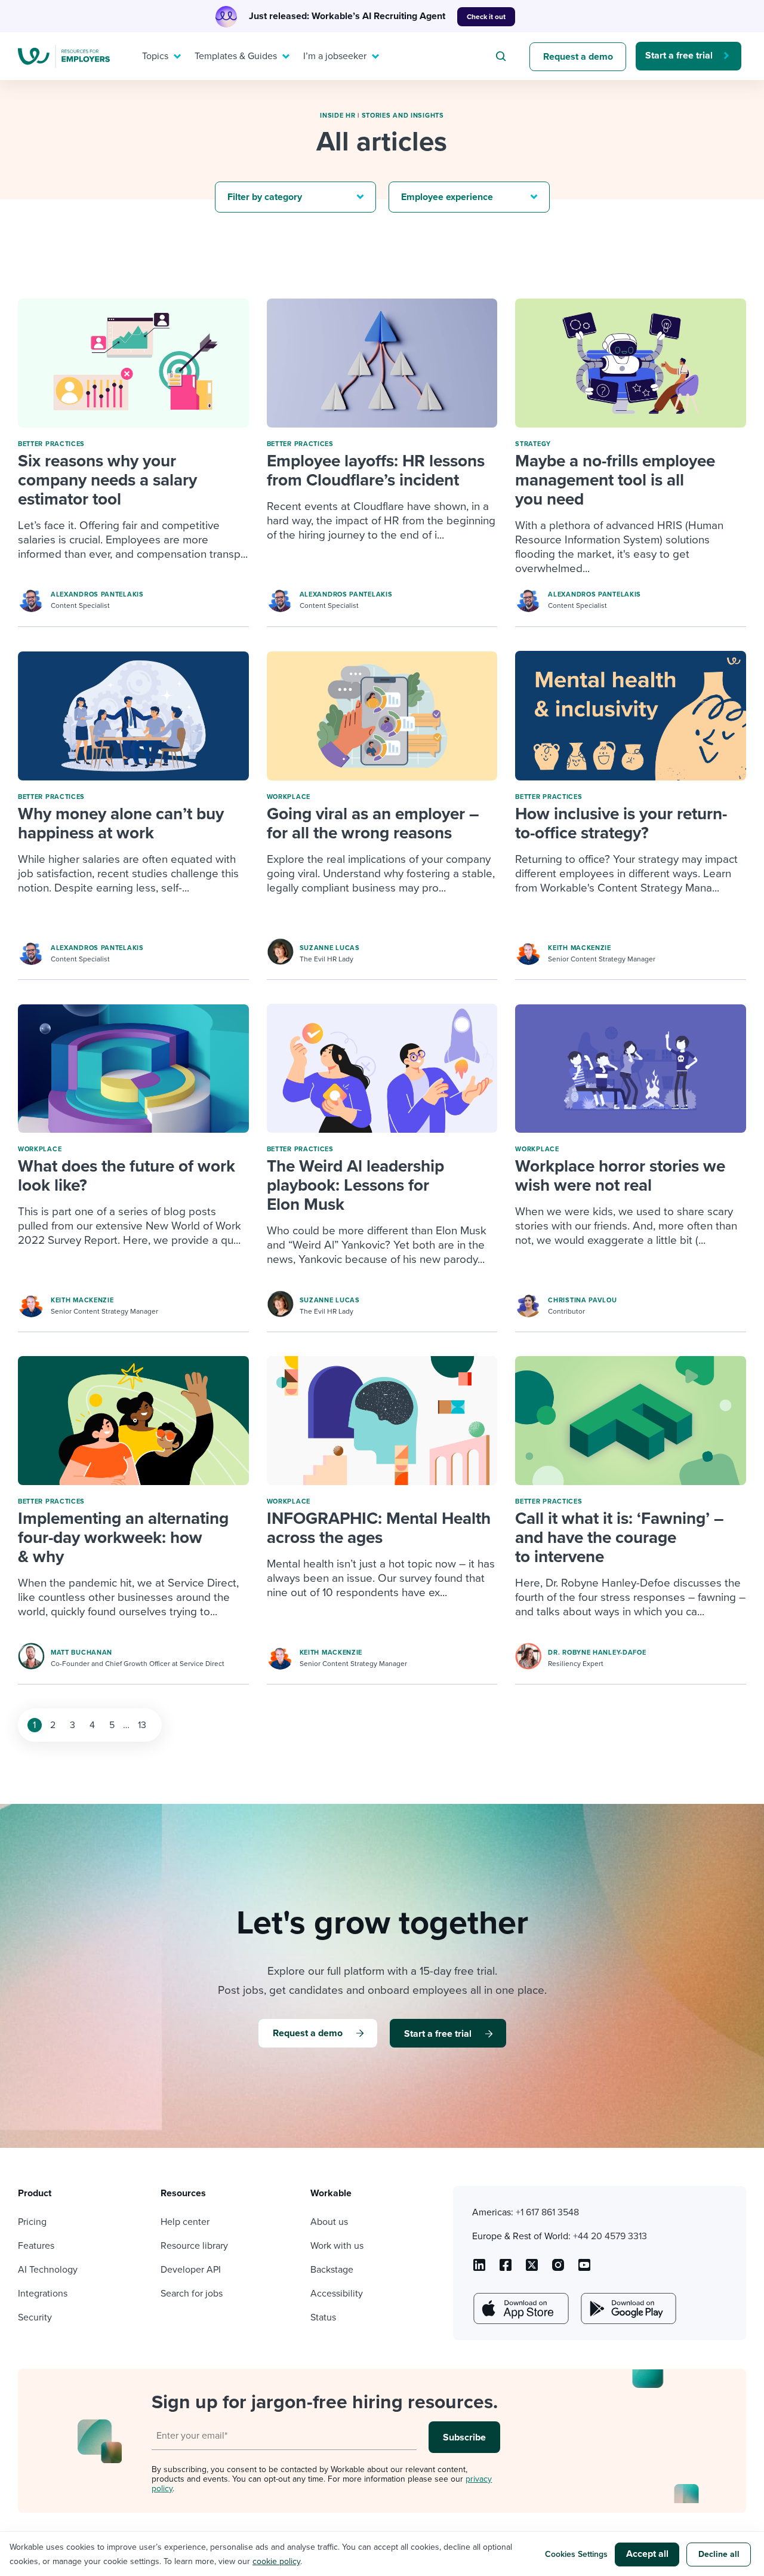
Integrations (43, 2294)
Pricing (32, 2222)
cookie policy (276, 2561)
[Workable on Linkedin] (479, 2269)
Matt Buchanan (81, 1653)
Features (36, 2246)
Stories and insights (403, 116)
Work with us (337, 2246)
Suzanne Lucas (330, 948)
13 (142, 1725)
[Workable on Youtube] (532, 2269)
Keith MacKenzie (580, 948)
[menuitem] (159, 56)
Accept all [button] (647, 2554)
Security (35, 2317)
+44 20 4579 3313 (610, 2236)
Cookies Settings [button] (576, 2554)
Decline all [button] (719, 2554)
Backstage (332, 2270)
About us (329, 2222)
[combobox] (503, 56)
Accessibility (337, 2294)
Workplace (289, 797)
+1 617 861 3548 (547, 2212)
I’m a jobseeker (335, 56)
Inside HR (338, 116)
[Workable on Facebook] (506, 2269)
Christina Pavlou (582, 1300)
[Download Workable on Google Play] (627, 2308)
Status (323, 2317)
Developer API (191, 2270)
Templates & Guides (236, 56)
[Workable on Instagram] (584, 2269)
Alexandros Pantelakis (97, 594)
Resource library (194, 2246)
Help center (185, 2222)
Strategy (533, 444)
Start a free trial (679, 56)
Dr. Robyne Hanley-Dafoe (597, 1653)
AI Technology (48, 2270)
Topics (155, 56)
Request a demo (578, 57)
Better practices (51, 444)
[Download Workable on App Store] (520, 2308)
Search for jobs (192, 2294)
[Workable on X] (558, 2269)
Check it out (486, 17)
